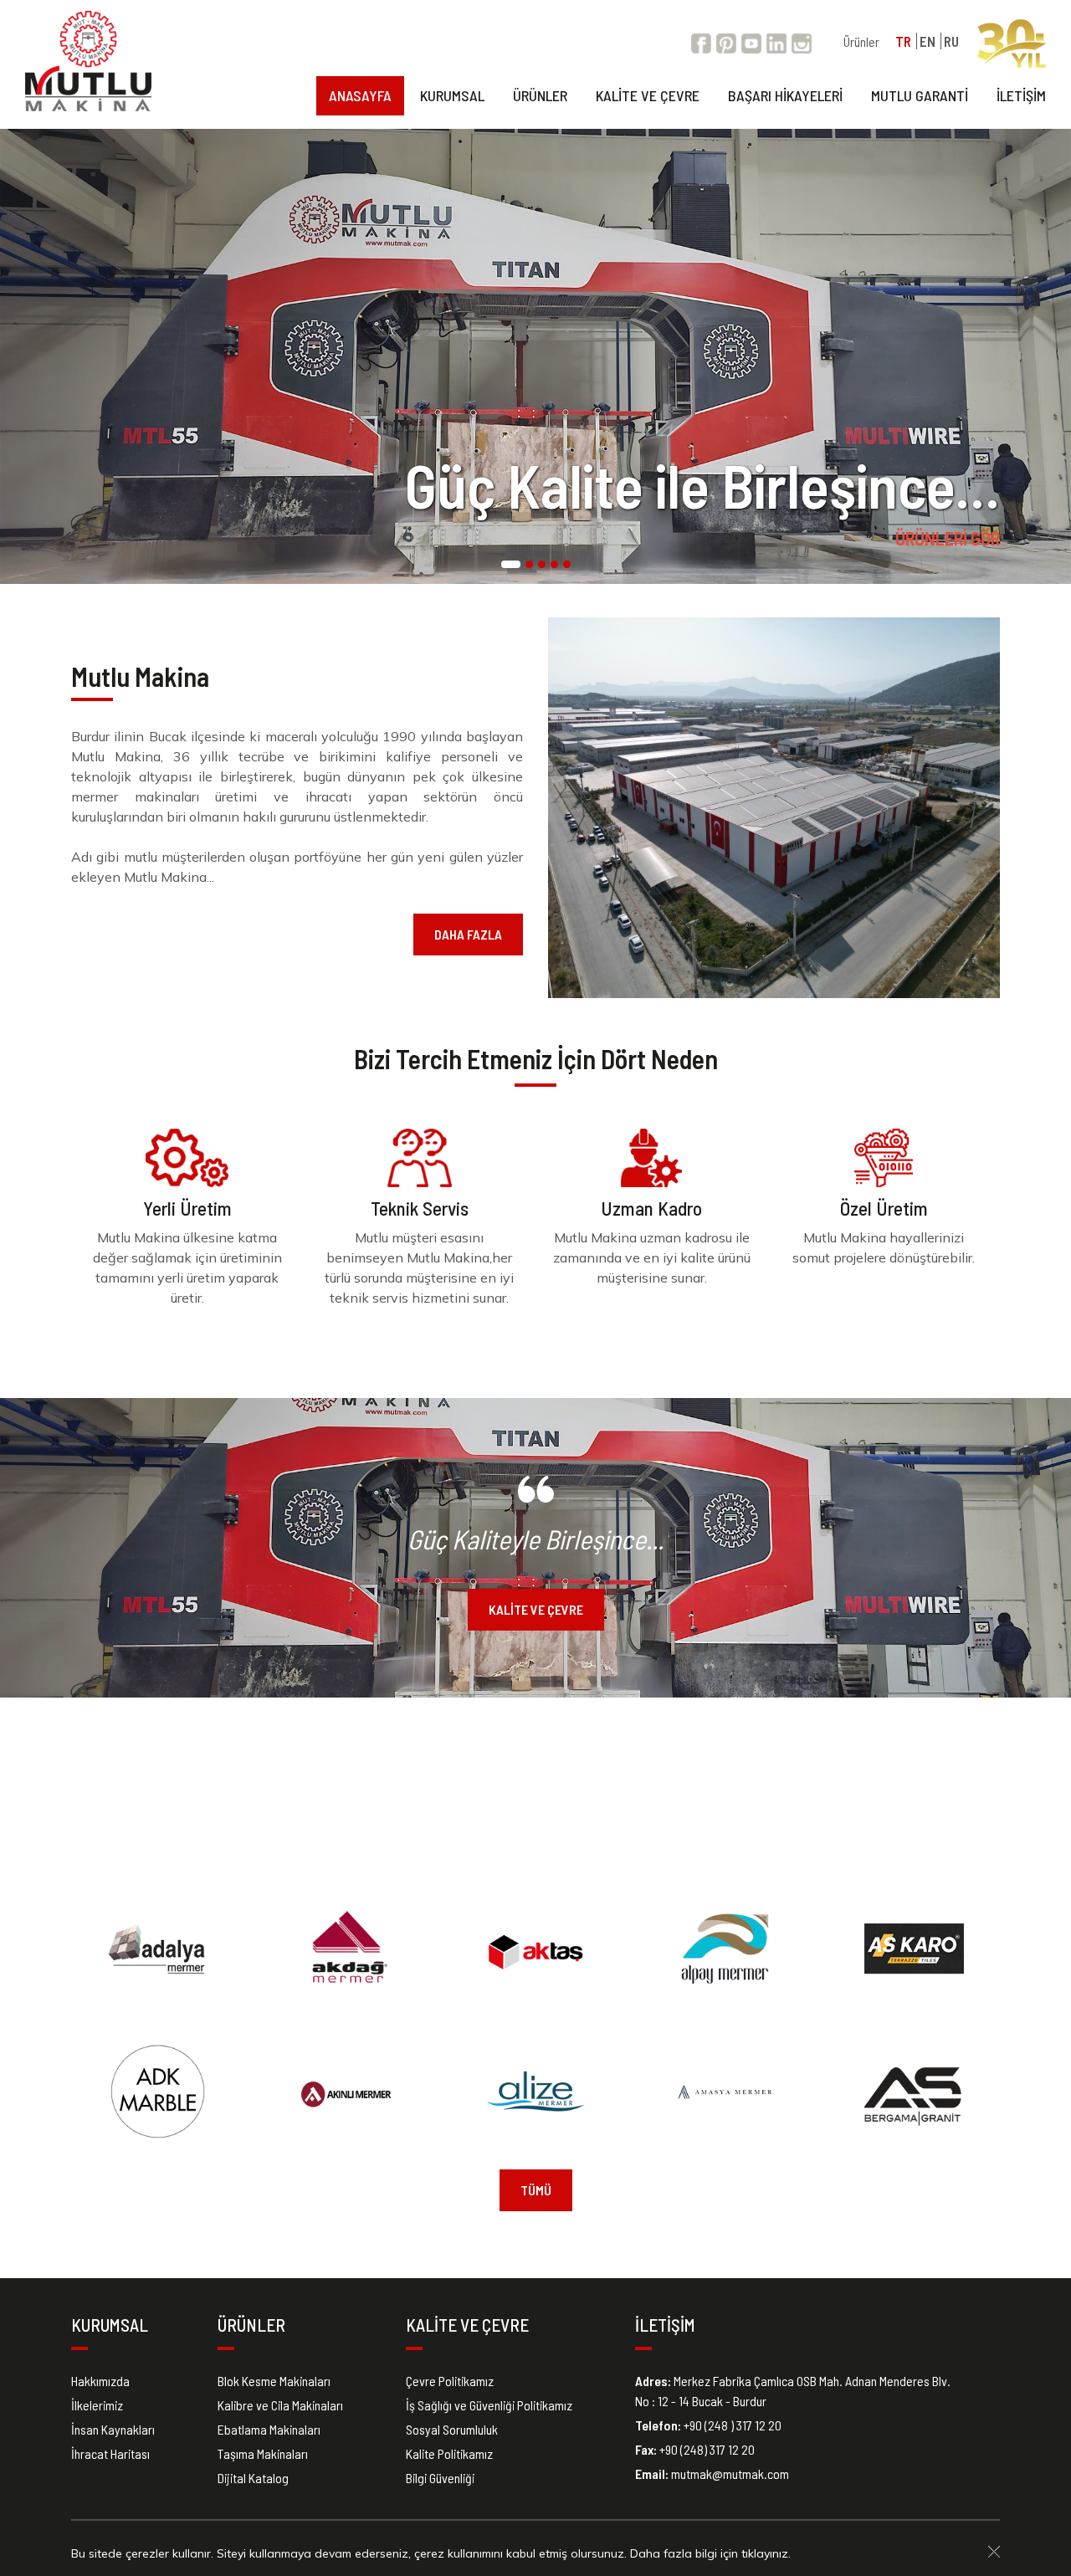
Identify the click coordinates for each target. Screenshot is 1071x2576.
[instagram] (802, 41)
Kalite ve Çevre (648, 95)
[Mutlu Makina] (88, 61)
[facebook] (701, 41)
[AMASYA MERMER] (725, 2092)
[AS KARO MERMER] (914, 1949)
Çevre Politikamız (450, 2381)
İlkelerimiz (97, 2405)
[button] (511, 566)
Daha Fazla (468, 934)
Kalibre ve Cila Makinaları (280, 2405)
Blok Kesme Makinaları (274, 2381)
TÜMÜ (536, 2190)
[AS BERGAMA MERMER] (914, 2092)
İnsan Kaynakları (113, 2429)
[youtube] (751, 41)
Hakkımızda (100, 2381)
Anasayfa (360, 95)
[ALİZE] (536, 2092)
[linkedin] (776, 41)
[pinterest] (726, 41)
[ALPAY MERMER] (725, 1949)
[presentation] (13, 356)
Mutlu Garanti (920, 95)
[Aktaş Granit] (536, 1949)
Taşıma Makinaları (263, 2453)
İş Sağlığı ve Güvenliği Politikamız (489, 2405)
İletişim (1021, 95)
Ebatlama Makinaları (269, 2429)
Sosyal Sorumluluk (452, 2429)
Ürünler (861, 41)
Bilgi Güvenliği (440, 2478)
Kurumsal (452, 95)
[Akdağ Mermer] (347, 1949)
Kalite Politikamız (449, 2453)
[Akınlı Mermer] (347, 2092)
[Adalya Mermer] (158, 1949)
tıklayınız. (766, 2553)
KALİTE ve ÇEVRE (536, 1609)
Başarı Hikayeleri (785, 95)
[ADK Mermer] (158, 2092)
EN (928, 41)
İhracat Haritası (110, 2453)
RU (951, 41)
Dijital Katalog (253, 2478)
